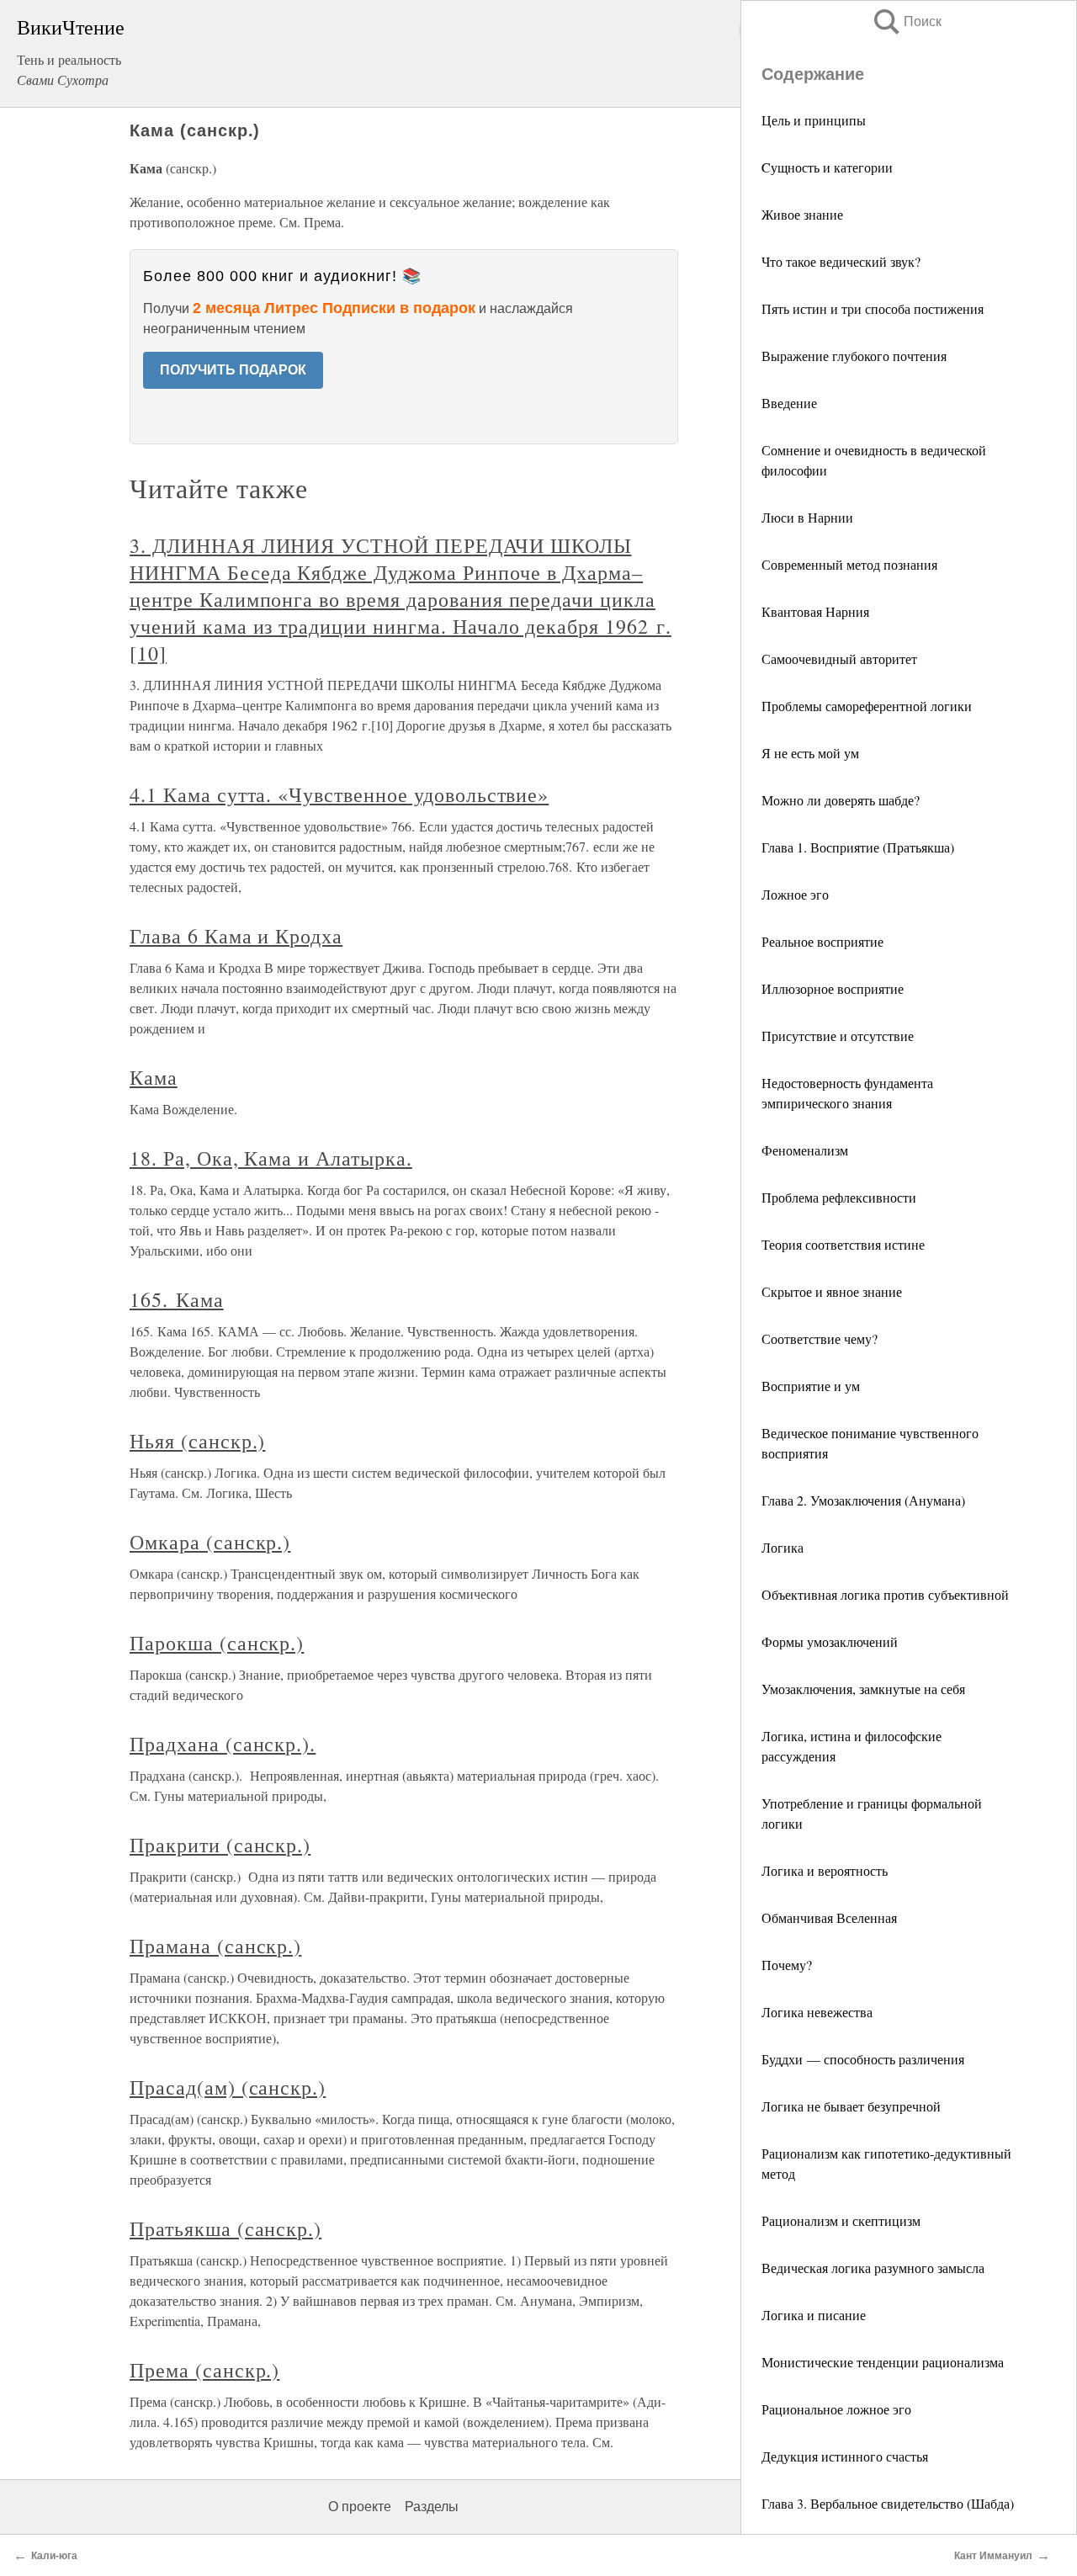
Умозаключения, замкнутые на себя (863, 1689)
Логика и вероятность (825, 1870)
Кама (154, 1077)
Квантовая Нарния (815, 611)
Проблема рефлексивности (839, 1197)
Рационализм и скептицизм (841, 2220)
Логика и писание (814, 2315)
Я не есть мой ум (810, 753)
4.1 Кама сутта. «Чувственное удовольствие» (339, 794)
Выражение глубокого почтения (854, 356)
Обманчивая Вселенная (829, 1917)
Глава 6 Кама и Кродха (236, 936)
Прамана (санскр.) (215, 1946)
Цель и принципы (814, 120)
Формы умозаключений (830, 1641)
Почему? (787, 1965)
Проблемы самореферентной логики (867, 706)
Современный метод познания (849, 564)
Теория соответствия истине (843, 1244)
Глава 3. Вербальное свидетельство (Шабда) (888, 2503)
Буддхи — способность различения (863, 2059)
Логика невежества (817, 2012)
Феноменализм (805, 1150)
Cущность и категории (827, 167)
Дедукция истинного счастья (845, 2456)
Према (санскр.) (204, 2370)
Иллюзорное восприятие (833, 988)
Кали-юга (54, 2556)
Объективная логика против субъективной (885, 1594)
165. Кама (177, 1299)
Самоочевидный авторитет (839, 659)
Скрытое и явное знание (832, 1291)
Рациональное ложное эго (836, 2409)
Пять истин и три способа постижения (873, 308)
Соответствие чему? (820, 1338)
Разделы (432, 2507)
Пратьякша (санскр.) (225, 2228)
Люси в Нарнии (807, 517)
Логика (783, 1547)
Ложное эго (795, 894)
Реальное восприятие (822, 941)
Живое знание (802, 214)
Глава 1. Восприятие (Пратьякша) (858, 847)
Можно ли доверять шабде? (841, 800)
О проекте (360, 2507)
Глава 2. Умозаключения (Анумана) (863, 1500)
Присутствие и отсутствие (838, 1036)
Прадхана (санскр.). (223, 1744)
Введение (789, 403)
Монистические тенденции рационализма (883, 2362)
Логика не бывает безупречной (851, 2106)
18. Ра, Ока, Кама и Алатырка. (271, 1158)
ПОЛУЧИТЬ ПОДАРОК (233, 370)
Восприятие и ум (811, 1386)
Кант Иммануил (993, 2556)
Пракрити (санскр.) (220, 1845)
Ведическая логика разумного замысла (873, 2268)
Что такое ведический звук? (841, 261)
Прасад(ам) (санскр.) (228, 2087)
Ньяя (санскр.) (197, 1441)
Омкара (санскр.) (210, 1542)
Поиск (906, 21)
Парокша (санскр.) (217, 1643)
